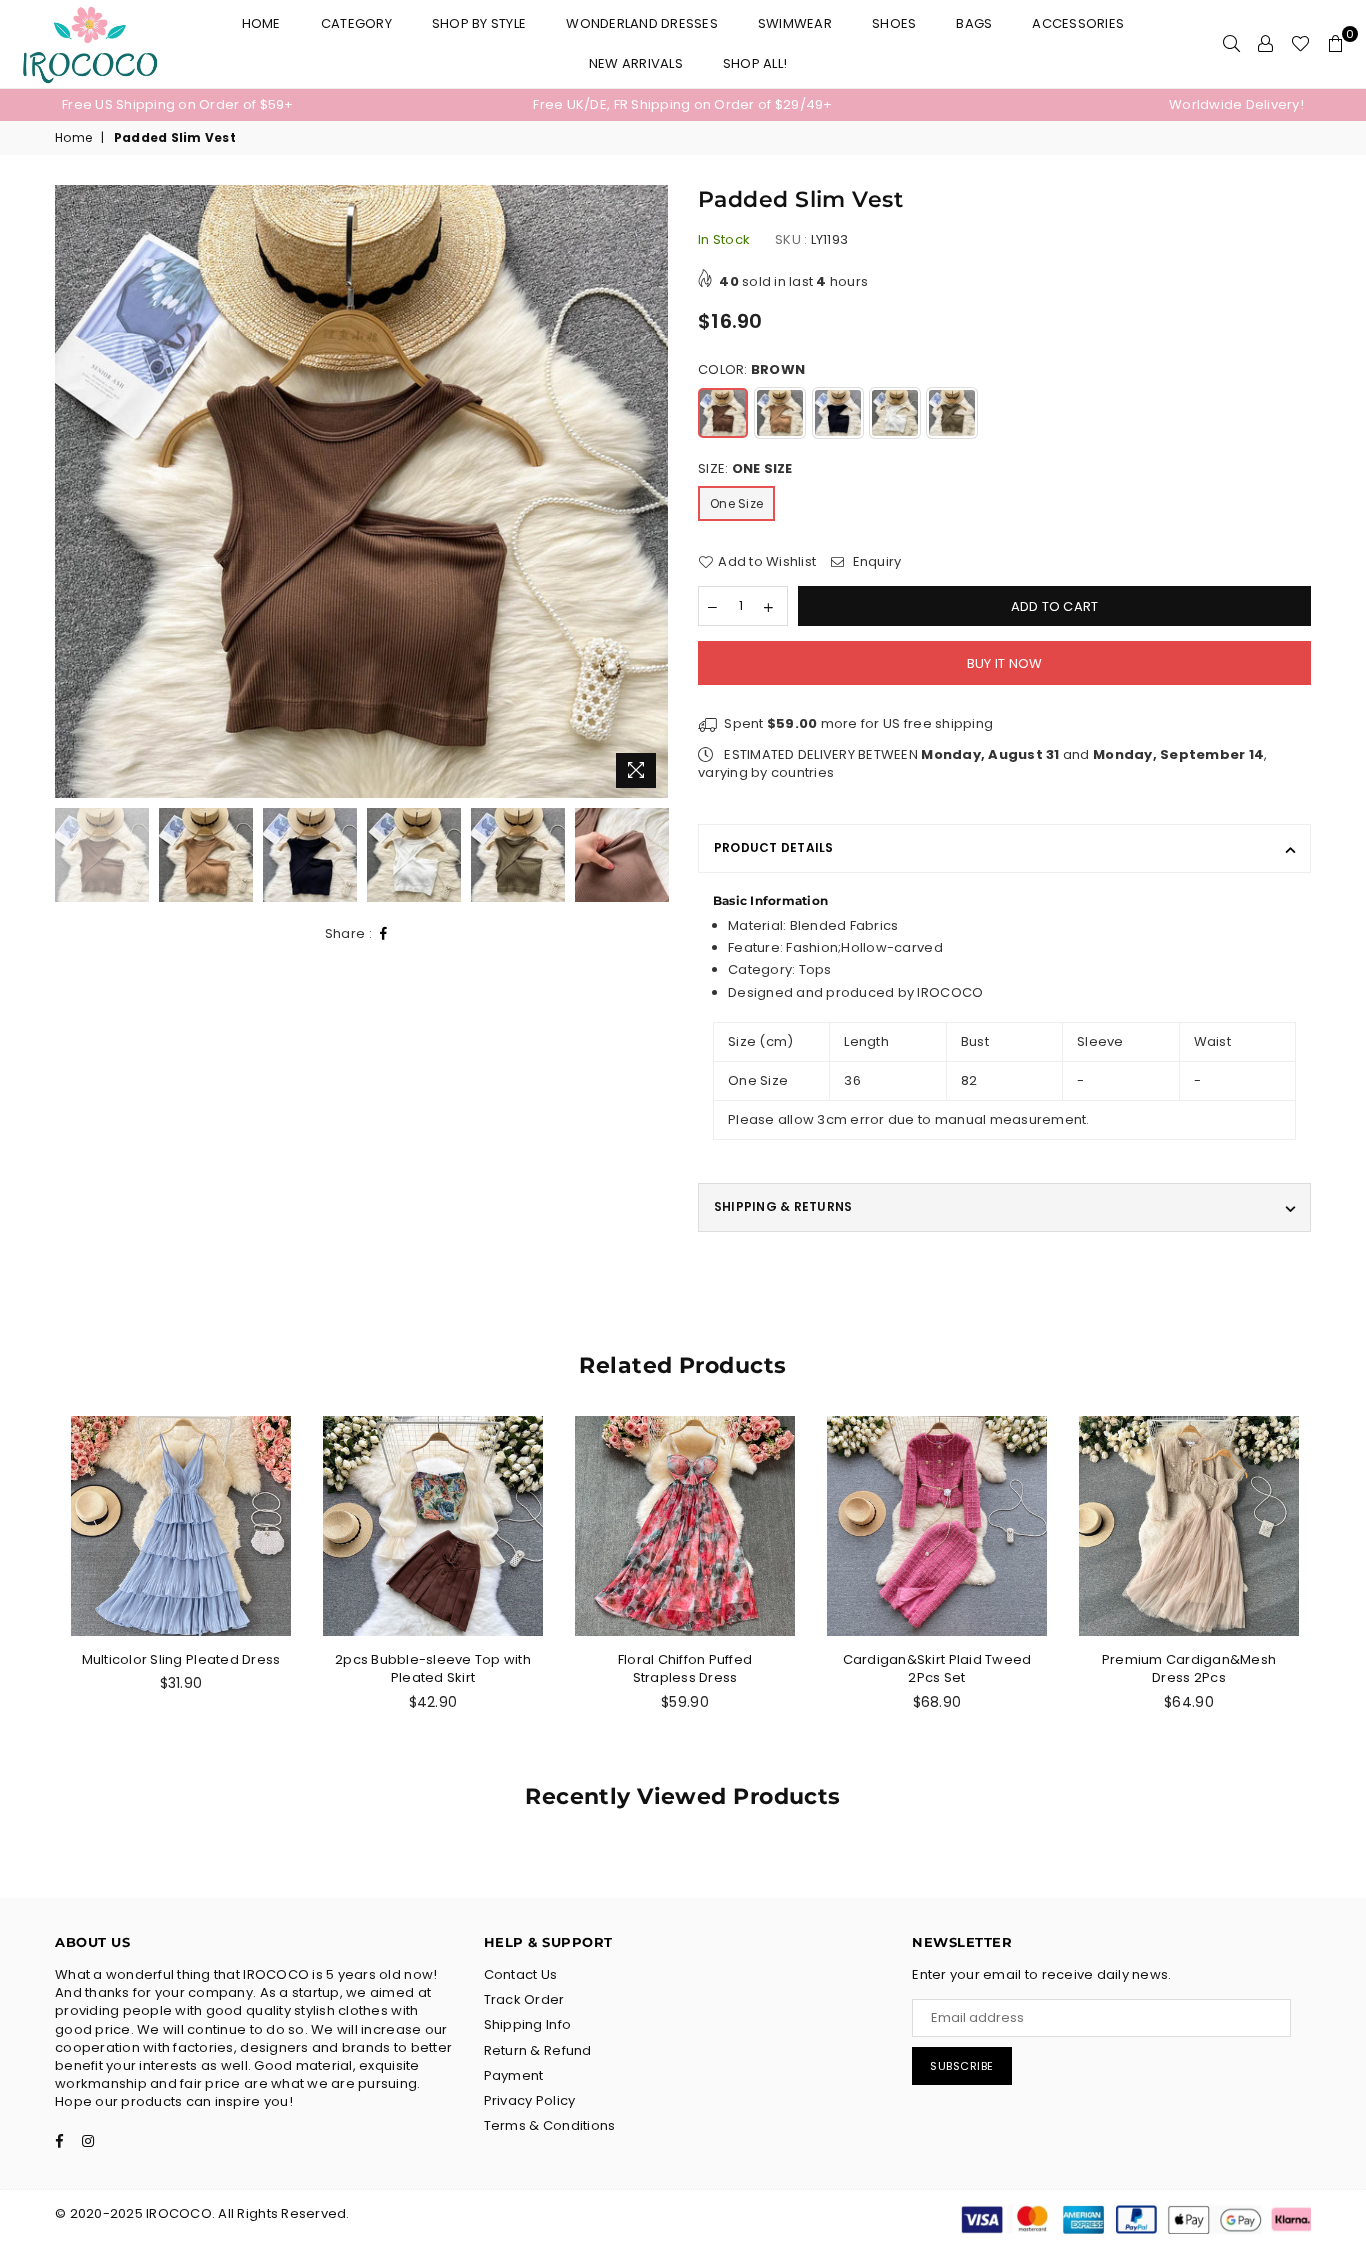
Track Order (524, 1999)
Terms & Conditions (550, 2125)
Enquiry (875, 562)
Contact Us (521, 1974)
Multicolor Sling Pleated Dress (181, 1659)
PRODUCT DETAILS (774, 847)
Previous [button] (72, 491)
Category (356, 23)
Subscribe (962, 2066)
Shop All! (755, 63)
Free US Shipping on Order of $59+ (178, 104)
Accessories (1078, 23)
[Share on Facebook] (384, 934)
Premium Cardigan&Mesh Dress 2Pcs (1189, 1668)
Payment (514, 2075)
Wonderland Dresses (642, 23)
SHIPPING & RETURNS (783, 1206)
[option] (269, 105)
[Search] (1231, 44)
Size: (745, 469)
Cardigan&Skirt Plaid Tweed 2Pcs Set (937, 1668)
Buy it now (1005, 663)
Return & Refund (538, 2050)
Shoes (894, 23)
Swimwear (795, 23)
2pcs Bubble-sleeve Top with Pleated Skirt (433, 1668)
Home (261, 23)
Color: (751, 370)
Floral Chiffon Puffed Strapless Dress (685, 1668)
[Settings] (1265, 44)
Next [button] (650, 491)
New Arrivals (636, 63)
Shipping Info (527, 2024)
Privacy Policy (530, 2100)
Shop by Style (479, 23)
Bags (974, 23)
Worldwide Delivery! (1236, 104)
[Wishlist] (1300, 44)
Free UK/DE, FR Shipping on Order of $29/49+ (682, 104)
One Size (736, 503)
